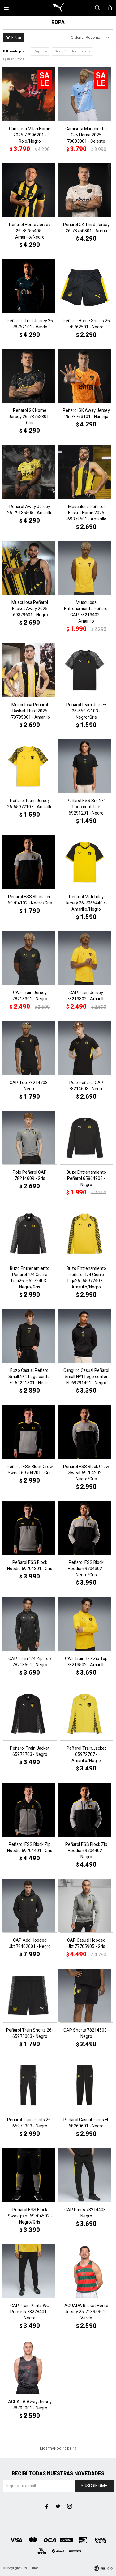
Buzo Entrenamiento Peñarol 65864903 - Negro (86, 1179)
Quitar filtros (14, 59)
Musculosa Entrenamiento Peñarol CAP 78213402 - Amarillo (86, 612)
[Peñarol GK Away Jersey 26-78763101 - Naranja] (86, 376)
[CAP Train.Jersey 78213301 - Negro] (30, 958)
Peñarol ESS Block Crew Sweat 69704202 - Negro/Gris (86, 1473)
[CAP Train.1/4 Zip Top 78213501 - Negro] (30, 1624)
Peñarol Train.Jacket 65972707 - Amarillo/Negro (86, 1755)
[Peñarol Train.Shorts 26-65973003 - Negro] (30, 1996)
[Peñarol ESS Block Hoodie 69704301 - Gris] (30, 1528)
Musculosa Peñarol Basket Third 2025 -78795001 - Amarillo (30, 711)
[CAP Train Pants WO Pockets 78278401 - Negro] (30, 2271)
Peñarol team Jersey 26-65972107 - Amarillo (30, 804)
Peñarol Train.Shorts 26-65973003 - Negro (30, 2034)
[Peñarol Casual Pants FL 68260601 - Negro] (86, 2085)
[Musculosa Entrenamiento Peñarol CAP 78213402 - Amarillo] (86, 568)
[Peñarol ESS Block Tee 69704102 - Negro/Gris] (30, 862)
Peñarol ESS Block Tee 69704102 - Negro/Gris (30, 900)
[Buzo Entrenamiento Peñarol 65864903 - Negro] (86, 1138)
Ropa (38, 51)
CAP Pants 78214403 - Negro (86, 2213)
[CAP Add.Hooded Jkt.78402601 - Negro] (30, 1906)
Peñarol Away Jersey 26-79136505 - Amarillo (30, 510)
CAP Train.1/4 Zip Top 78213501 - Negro (30, 1662)
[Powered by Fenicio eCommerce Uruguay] (104, 2568)
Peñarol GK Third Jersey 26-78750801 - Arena (86, 228)
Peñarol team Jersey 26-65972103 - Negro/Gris (86, 711)
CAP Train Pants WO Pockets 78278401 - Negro (30, 2312)
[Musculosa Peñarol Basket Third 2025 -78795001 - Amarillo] (30, 670)
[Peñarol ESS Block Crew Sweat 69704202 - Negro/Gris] (86, 1432)
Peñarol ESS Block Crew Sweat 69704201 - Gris (30, 1470)
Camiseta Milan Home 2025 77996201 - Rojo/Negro (30, 135)
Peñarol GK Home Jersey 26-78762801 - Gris (30, 417)
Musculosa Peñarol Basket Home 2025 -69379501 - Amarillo (86, 513)
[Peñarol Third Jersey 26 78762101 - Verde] (30, 286)
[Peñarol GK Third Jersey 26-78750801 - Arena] (86, 190)
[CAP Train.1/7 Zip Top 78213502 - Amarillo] (86, 1624)
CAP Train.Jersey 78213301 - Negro (30, 996)
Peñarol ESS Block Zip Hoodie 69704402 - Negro (86, 1851)
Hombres (70, 51)
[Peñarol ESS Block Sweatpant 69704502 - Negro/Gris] (30, 2175)
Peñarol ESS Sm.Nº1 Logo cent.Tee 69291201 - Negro (86, 807)
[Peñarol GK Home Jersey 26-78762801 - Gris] (30, 376)
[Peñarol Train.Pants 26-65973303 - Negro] (30, 2085)
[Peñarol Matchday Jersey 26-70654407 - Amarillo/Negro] (86, 862)
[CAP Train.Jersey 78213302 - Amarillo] (86, 958)
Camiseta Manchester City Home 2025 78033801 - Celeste (86, 135)
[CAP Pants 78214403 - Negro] (86, 2175)
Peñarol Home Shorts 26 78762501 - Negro (86, 324)
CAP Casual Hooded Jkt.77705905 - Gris (86, 1944)
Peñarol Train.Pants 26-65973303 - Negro (30, 2123)
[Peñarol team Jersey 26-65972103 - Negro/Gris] (86, 670)
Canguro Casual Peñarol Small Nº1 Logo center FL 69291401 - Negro (86, 1377)
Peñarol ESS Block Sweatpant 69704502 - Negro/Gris (30, 2216)
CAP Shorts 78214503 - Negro (86, 2034)
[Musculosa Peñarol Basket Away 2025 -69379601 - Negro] (30, 568)
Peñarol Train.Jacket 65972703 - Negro (30, 1752)
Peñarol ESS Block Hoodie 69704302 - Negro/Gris (86, 1569)
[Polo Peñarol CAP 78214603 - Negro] (86, 1048)
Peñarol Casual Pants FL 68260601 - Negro (86, 2123)
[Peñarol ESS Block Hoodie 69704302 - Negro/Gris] (86, 1528)
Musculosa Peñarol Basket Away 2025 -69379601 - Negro (30, 609)
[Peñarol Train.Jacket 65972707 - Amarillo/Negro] (86, 1714)
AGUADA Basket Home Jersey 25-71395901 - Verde (86, 2312)
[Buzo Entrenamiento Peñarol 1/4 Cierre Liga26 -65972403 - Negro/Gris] (30, 1234)
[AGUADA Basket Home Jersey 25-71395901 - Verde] (86, 2271)
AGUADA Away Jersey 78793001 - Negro (30, 2405)
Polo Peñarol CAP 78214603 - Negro (86, 1086)
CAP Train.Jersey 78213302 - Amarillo (86, 996)
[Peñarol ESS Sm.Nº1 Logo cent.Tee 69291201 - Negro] (86, 766)
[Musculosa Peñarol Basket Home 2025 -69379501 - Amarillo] (86, 472)
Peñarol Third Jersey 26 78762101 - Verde (30, 324)
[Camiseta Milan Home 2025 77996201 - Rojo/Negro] (30, 94)
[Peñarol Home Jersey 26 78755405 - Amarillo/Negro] (30, 190)
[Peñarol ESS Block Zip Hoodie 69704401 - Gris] (30, 1810)
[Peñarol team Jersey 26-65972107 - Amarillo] (30, 766)
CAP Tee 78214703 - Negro (30, 1086)
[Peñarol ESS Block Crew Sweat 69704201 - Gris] (30, 1432)
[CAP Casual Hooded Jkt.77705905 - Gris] (86, 1906)
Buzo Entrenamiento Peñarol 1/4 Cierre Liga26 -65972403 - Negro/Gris (30, 1278)
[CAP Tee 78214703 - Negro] (30, 1048)
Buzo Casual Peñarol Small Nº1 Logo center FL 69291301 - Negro (30, 1377)
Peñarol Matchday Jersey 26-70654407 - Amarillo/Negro (86, 903)
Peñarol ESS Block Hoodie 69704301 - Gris (30, 1566)
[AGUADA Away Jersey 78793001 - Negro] (30, 2367)
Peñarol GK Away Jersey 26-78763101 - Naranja (86, 414)
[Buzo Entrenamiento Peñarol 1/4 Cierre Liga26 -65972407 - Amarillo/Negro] (86, 1234)
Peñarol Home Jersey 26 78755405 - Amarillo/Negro (30, 231)
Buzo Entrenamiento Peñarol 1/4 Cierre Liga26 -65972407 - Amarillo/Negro (86, 1278)
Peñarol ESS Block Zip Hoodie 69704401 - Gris (30, 1848)
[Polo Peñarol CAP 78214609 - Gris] (30, 1138)
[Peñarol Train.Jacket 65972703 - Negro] (30, 1714)
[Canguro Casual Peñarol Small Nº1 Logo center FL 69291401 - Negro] (86, 1336)
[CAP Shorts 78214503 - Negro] (86, 1996)
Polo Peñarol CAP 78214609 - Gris (30, 1176)
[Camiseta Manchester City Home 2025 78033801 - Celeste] (86, 94)
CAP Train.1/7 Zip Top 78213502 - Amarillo (86, 1662)
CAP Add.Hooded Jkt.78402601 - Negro (30, 1944)
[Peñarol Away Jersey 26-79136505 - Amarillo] (30, 472)
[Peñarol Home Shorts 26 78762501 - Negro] (86, 286)
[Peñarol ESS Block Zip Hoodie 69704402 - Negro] (86, 1810)
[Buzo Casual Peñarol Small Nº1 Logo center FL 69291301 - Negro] (30, 1336)
